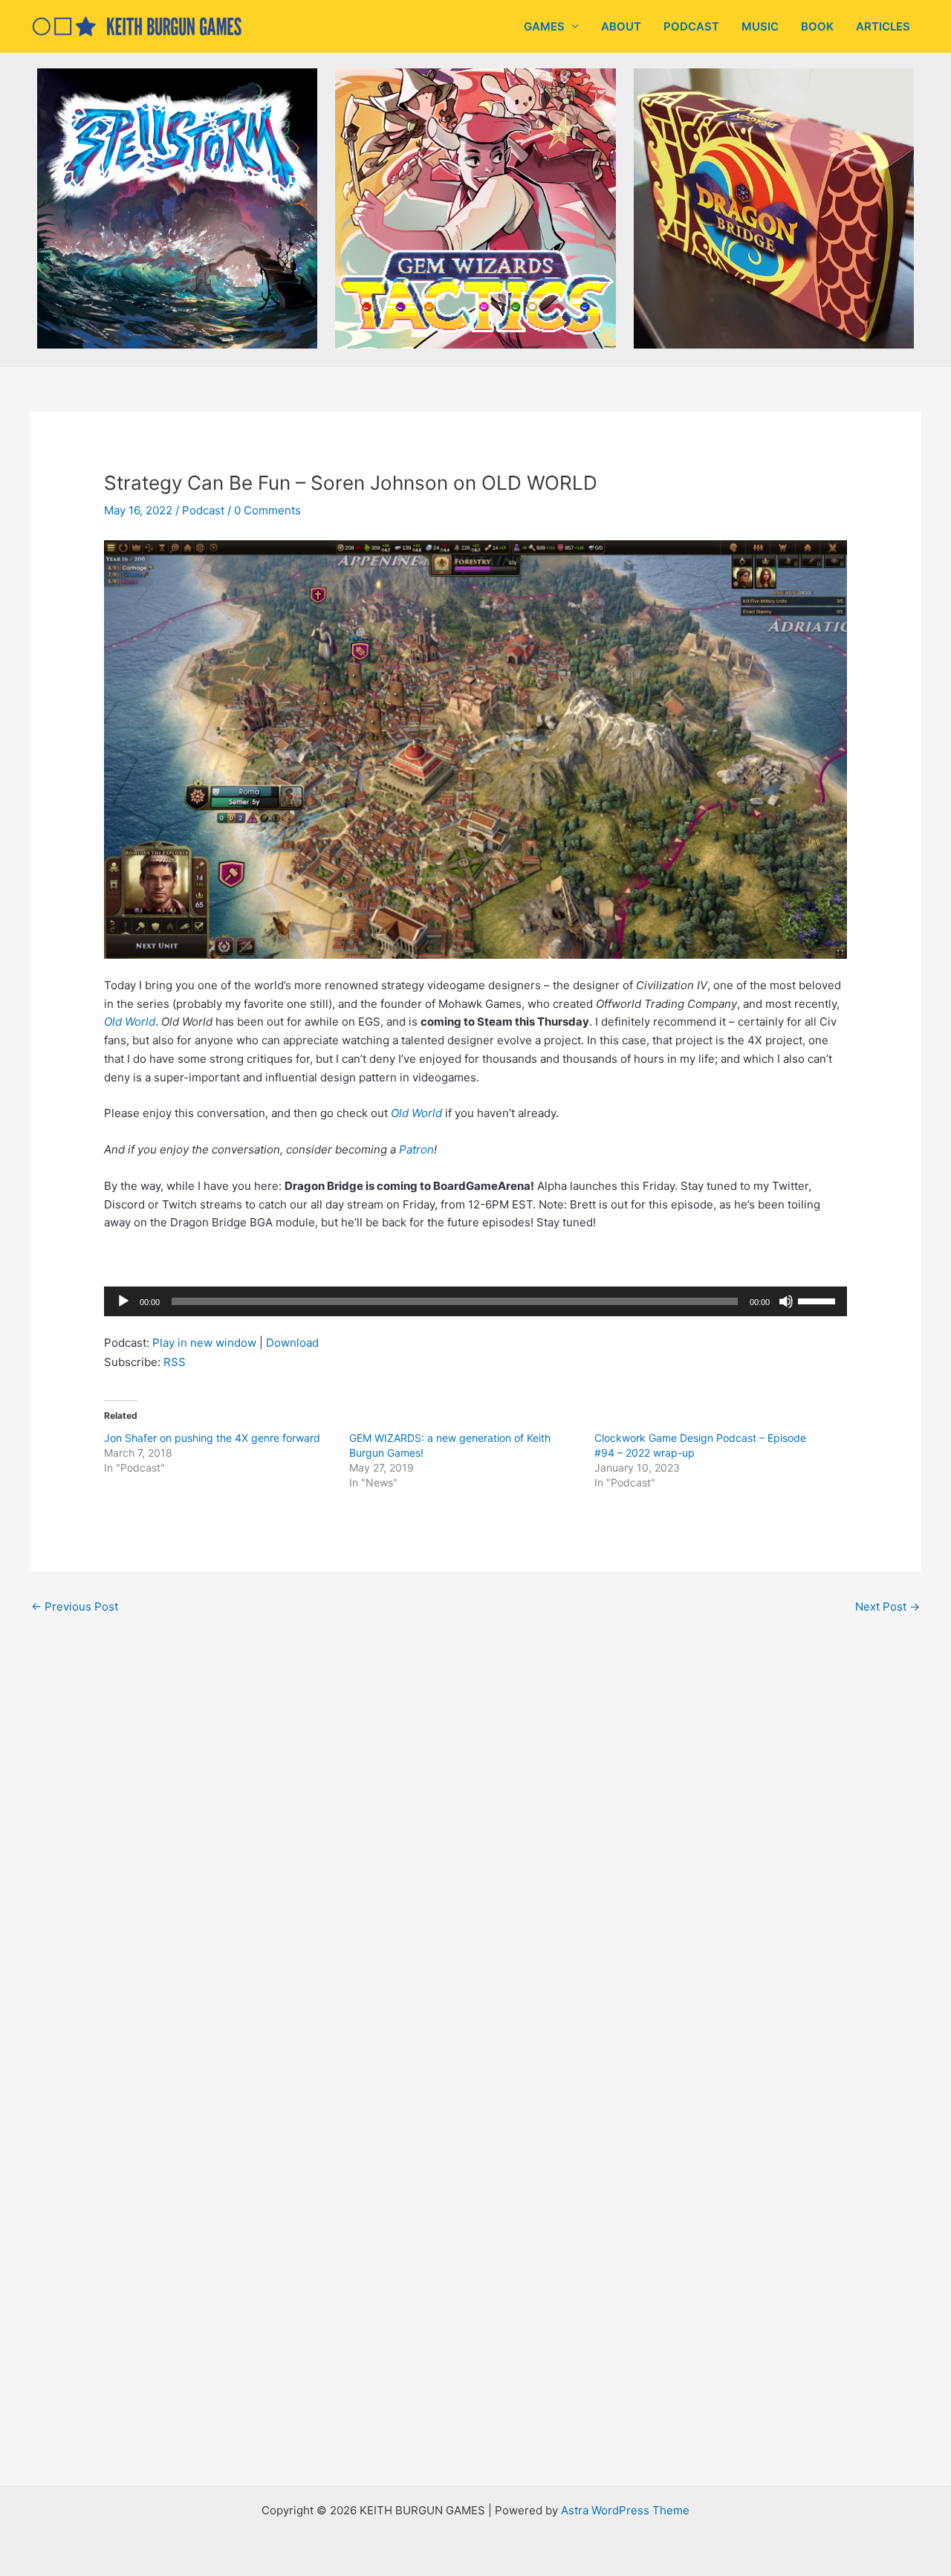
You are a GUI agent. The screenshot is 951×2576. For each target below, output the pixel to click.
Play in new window (204, 1343)
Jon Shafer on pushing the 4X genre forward (212, 1438)
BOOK (817, 26)
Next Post (887, 1606)
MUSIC (760, 26)
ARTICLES (883, 26)
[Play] (123, 1301)
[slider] (819, 1300)
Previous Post (75, 1606)
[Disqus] (475, 1827)
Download (292, 1343)
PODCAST (691, 26)
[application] (475, 1301)
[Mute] (786, 1301)
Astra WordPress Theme (625, 2510)
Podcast (203, 510)
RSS (175, 1362)
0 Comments (267, 510)
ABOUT (621, 26)
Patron (416, 1149)
